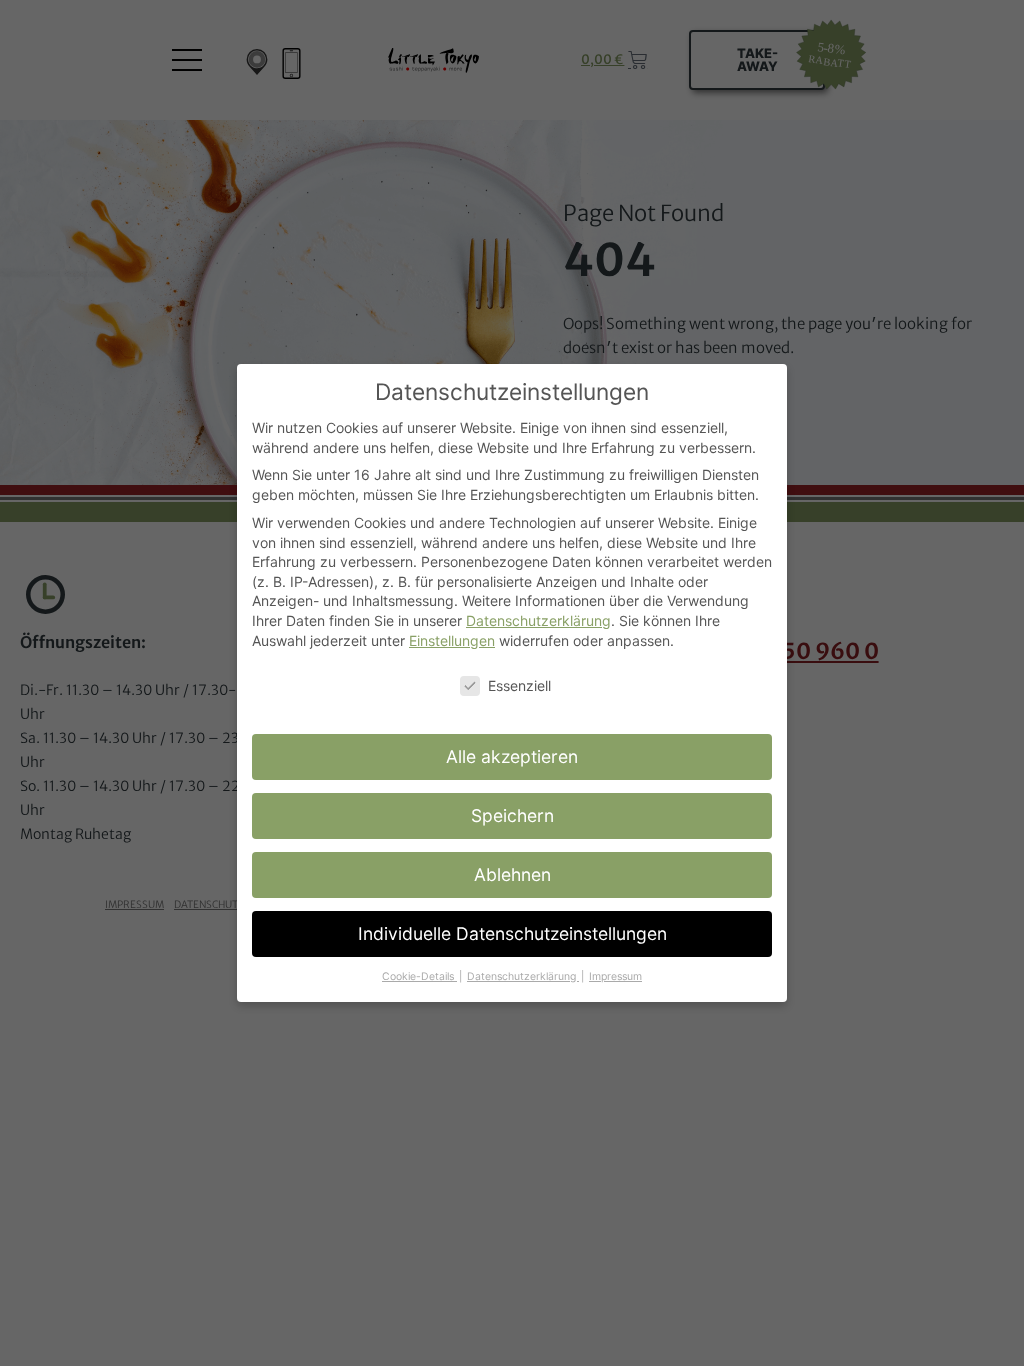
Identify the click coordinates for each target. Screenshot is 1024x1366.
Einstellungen (452, 640)
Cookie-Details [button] (419, 976)
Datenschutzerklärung (538, 620)
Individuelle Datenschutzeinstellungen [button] (512, 933)
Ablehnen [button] (512, 874)
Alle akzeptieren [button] (512, 756)
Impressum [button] (615, 976)
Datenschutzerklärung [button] (523, 976)
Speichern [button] (512, 815)
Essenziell (519, 685)
